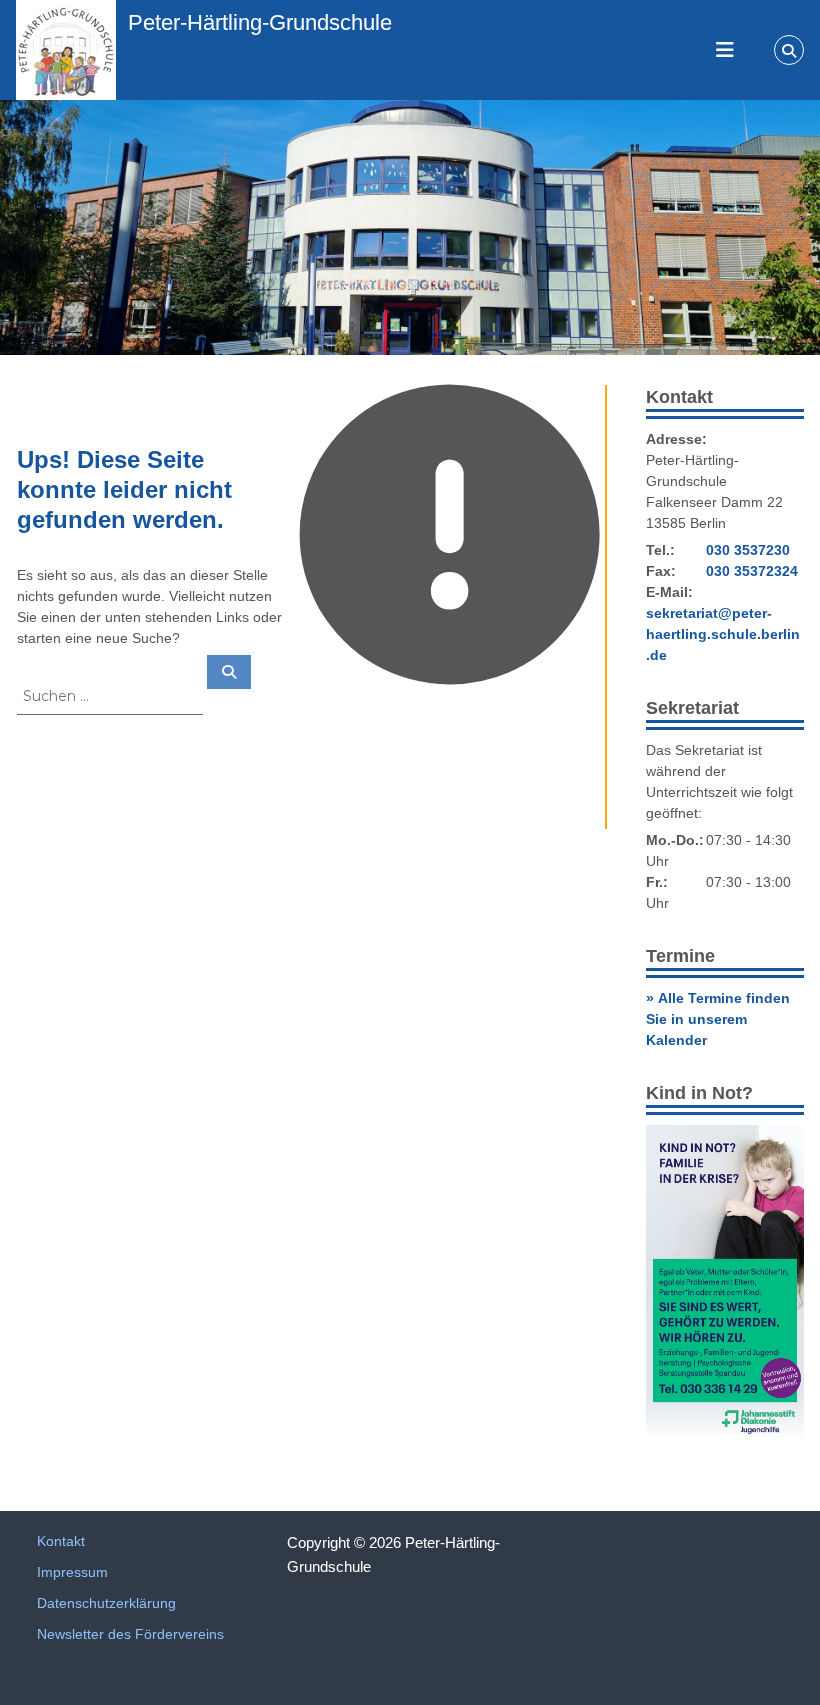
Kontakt (61, 1541)
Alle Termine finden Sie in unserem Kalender (718, 1019)
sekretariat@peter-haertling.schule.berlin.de (723, 634)
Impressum (72, 1572)
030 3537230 (748, 550)
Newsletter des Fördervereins (130, 1634)
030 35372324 (752, 571)
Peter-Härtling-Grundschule (260, 22)
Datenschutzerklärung (106, 1603)
